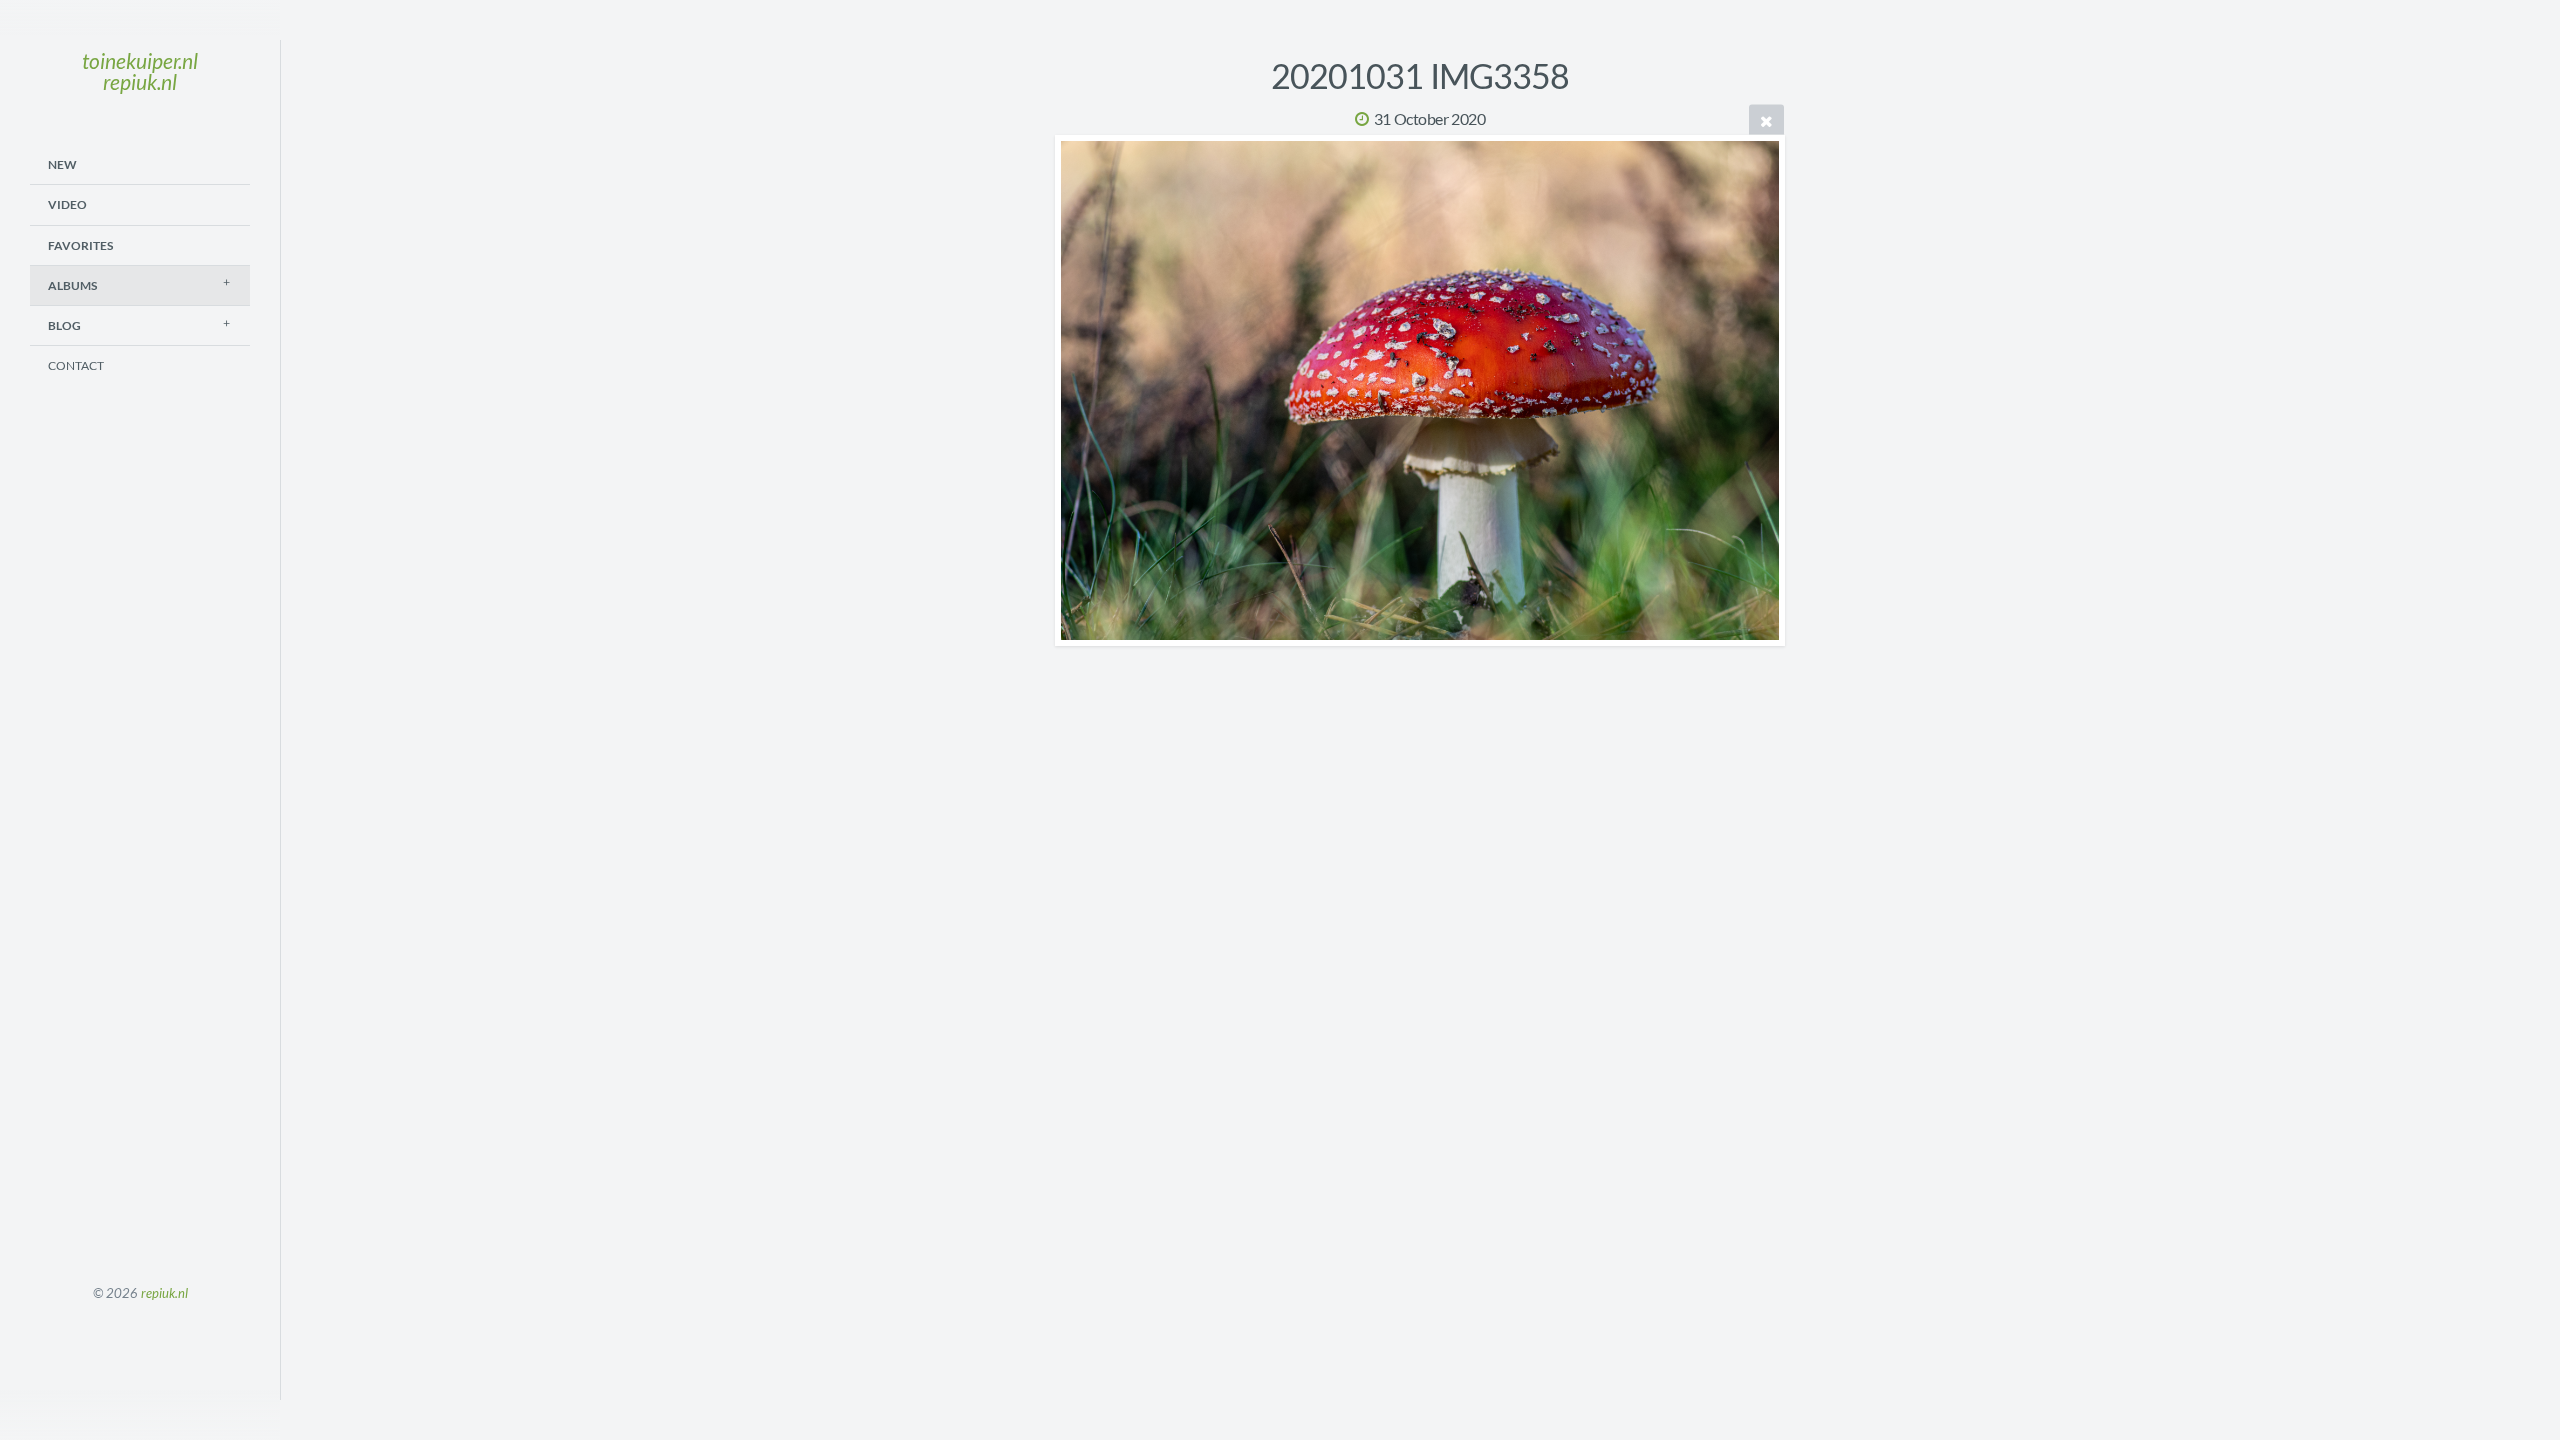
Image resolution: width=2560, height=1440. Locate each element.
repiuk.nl (164, 1293)
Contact (76, 365)
